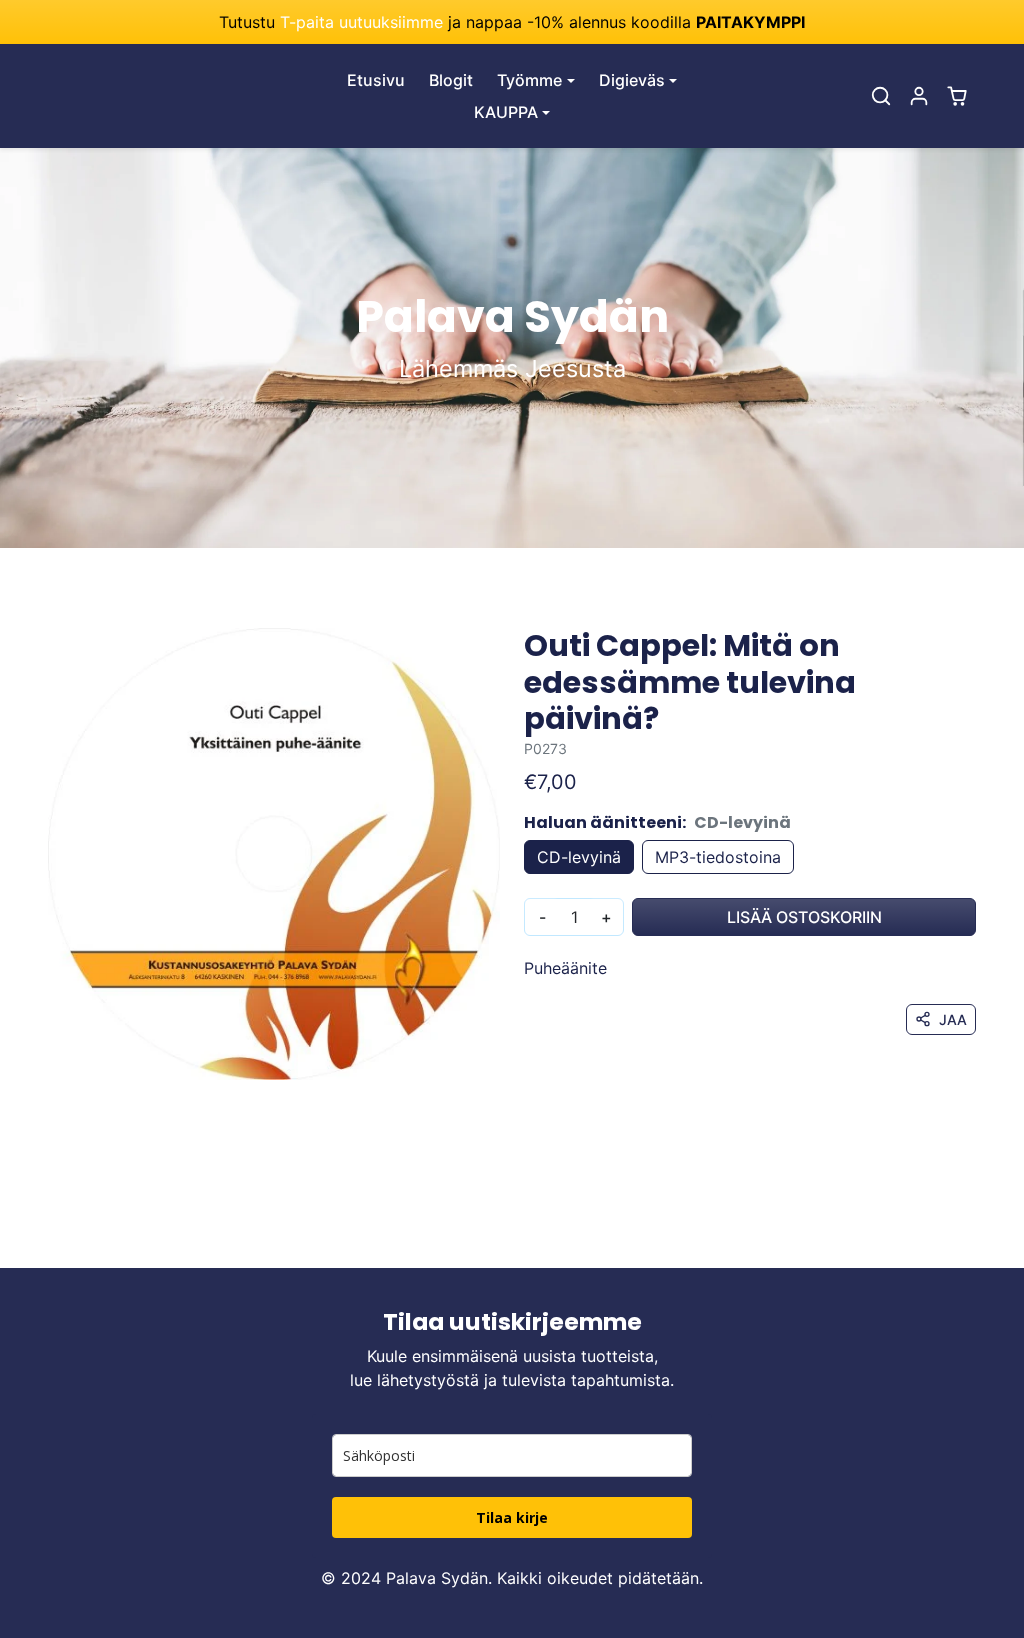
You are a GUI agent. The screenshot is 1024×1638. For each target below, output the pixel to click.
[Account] (919, 96)
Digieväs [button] (632, 80)
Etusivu (376, 80)
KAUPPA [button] (506, 112)
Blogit (451, 80)
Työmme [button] (529, 80)
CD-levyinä (579, 857)
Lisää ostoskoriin (804, 917)
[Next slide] (974, 1238)
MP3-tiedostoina (718, 857)
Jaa (953, 1019)
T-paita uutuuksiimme (361, 22)
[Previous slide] (50, 1238)
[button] (881, 96)
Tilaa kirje (512, 1517)
